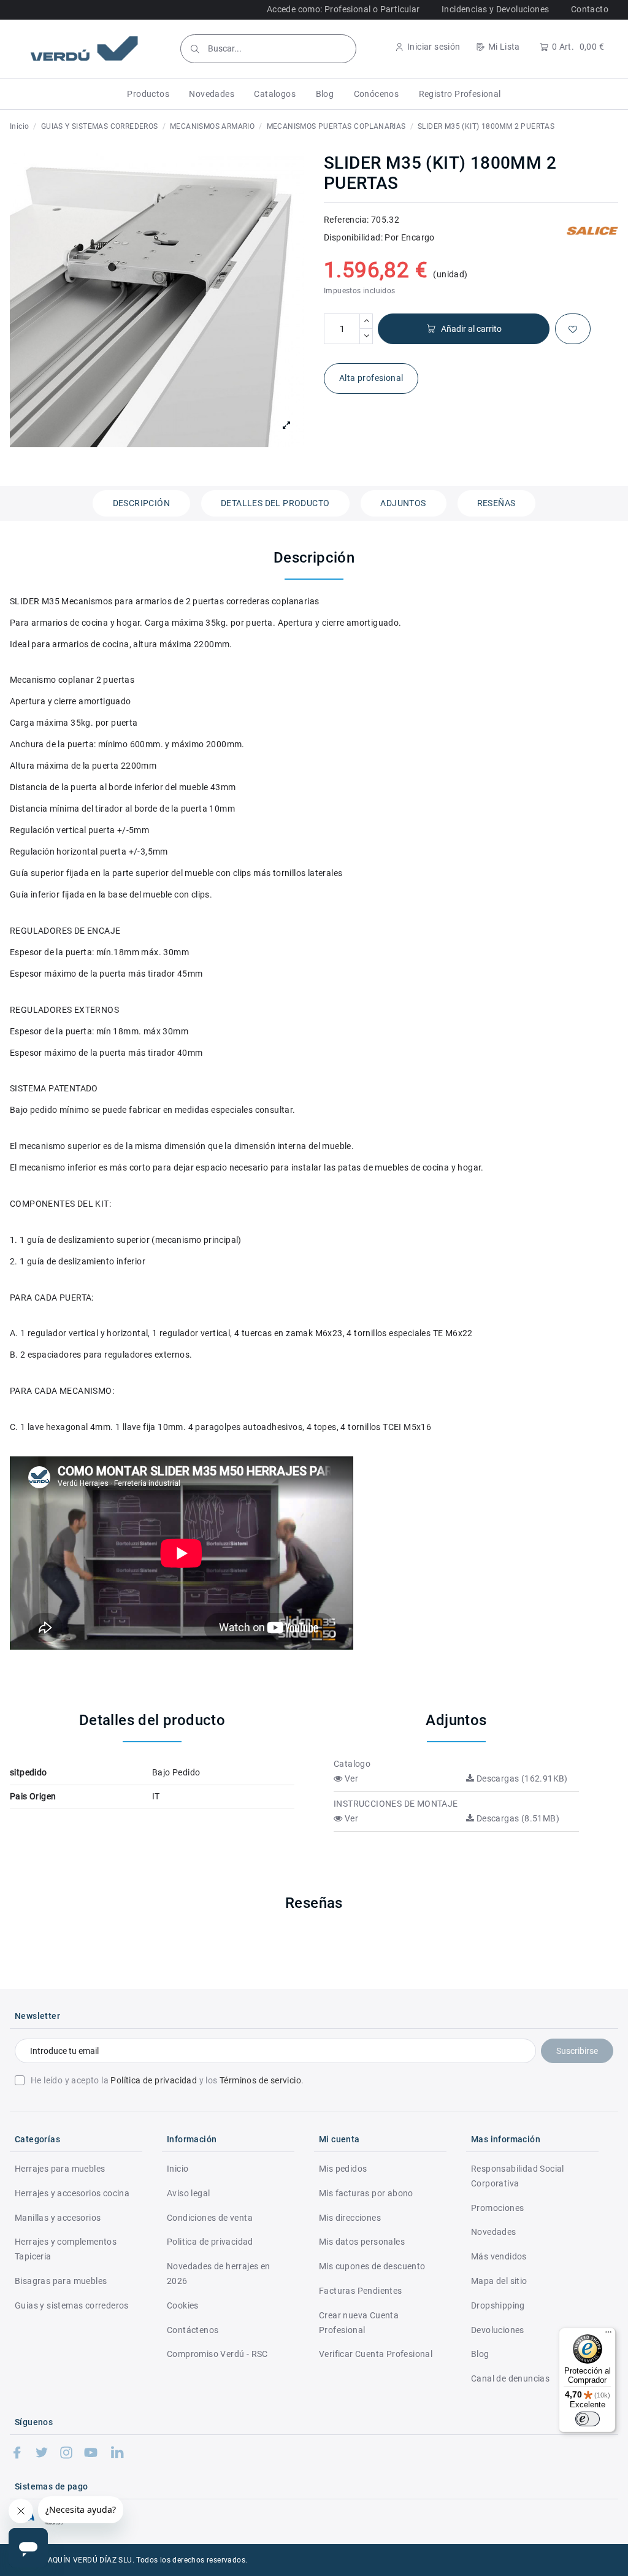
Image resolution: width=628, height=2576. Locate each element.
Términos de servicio (260, 2080)
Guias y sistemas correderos (72, 2305)
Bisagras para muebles (61, 2281)
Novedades (494, 2232)
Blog (480, 2354)
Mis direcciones (350, 2218)
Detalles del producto (275, 503)
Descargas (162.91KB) (521, 1778)
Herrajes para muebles (60, 2169)
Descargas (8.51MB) (517, 1818)
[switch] (588, 2419)
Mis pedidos (343, 2169)
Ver (350, 1778)
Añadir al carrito (471, 329)
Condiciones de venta (210, 2218)
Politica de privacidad (210, 2242)
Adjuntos (403, 503)
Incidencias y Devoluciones (495, 9)
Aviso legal (188, 2193)
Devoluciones (498, 2330)
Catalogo (352, 1764)
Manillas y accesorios (58, 2218)
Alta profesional (371, 378)
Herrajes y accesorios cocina (72, 2193)
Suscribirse (577, 2051)
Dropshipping (498, 2305)
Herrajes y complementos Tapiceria (66, 2249)
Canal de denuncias (510, 2378)
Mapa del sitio (499, 2281)
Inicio (178, 2169)
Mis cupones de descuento (372, 2266)
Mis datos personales (362, 2242)
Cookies (183, 2305)
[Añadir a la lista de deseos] (573, 329)
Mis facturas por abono (366, 2193)
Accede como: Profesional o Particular (343, 9)
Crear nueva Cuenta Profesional (359, 2323)
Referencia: (346, 220)
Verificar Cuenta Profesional (376, 2354)
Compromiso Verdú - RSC (217, 2354)
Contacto (590, 9)
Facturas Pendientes (361, 2291)
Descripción (141, 503)
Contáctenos (193, 2330)
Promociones (497, 2208)
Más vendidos (499, 2256)
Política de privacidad (154, 2080)
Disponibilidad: (353, 237)
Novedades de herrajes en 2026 (219, 2274)
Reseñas (496, 503)
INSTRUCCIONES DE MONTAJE (396, 1804)
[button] (148, 94)
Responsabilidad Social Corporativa (518, 2176)
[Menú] (608, 2335)
